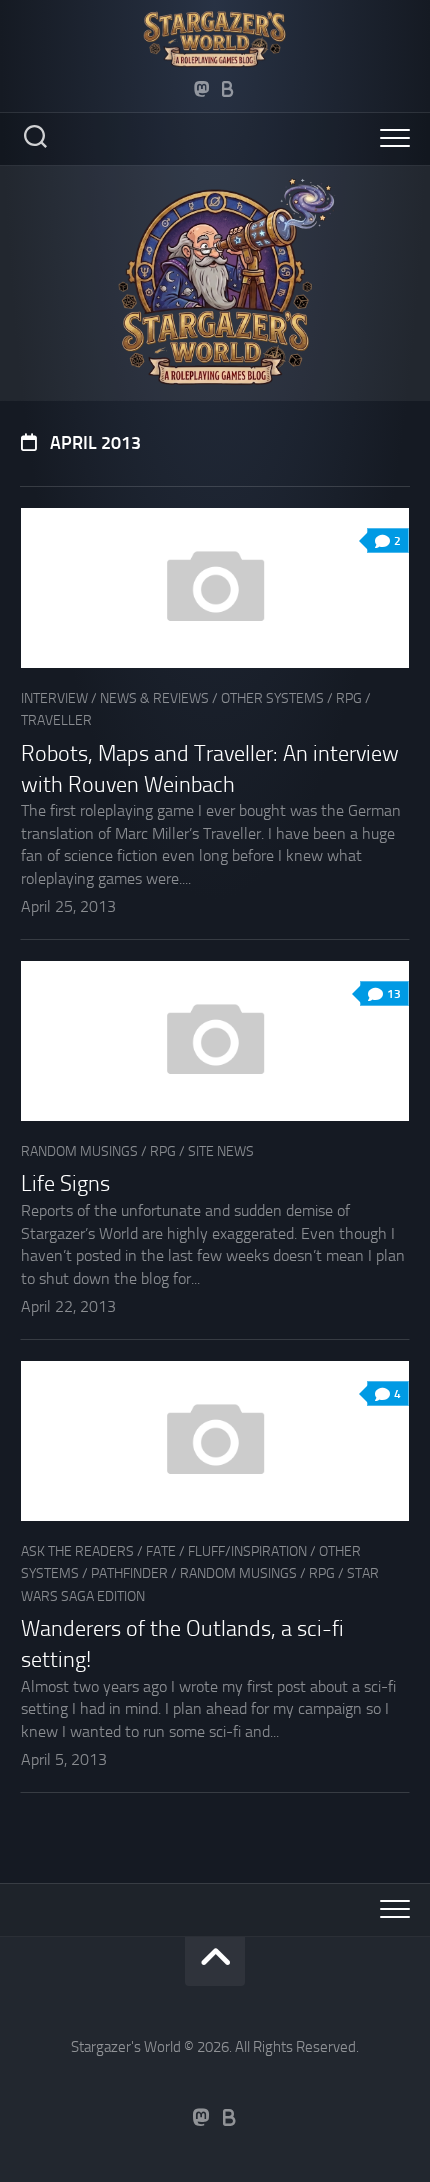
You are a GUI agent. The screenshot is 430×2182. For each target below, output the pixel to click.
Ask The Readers (77, 1551)
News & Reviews (154, 698)
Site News (221, 1151)
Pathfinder (129, 1573)
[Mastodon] (202, 89)
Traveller (56, 720)
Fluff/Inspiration (247, 1551)
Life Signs (65, 1184)
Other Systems (272, 698)
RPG (349, 698)
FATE (161, 1551)
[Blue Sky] (228, 89)
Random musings (79, 1151)
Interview (54, 698)
